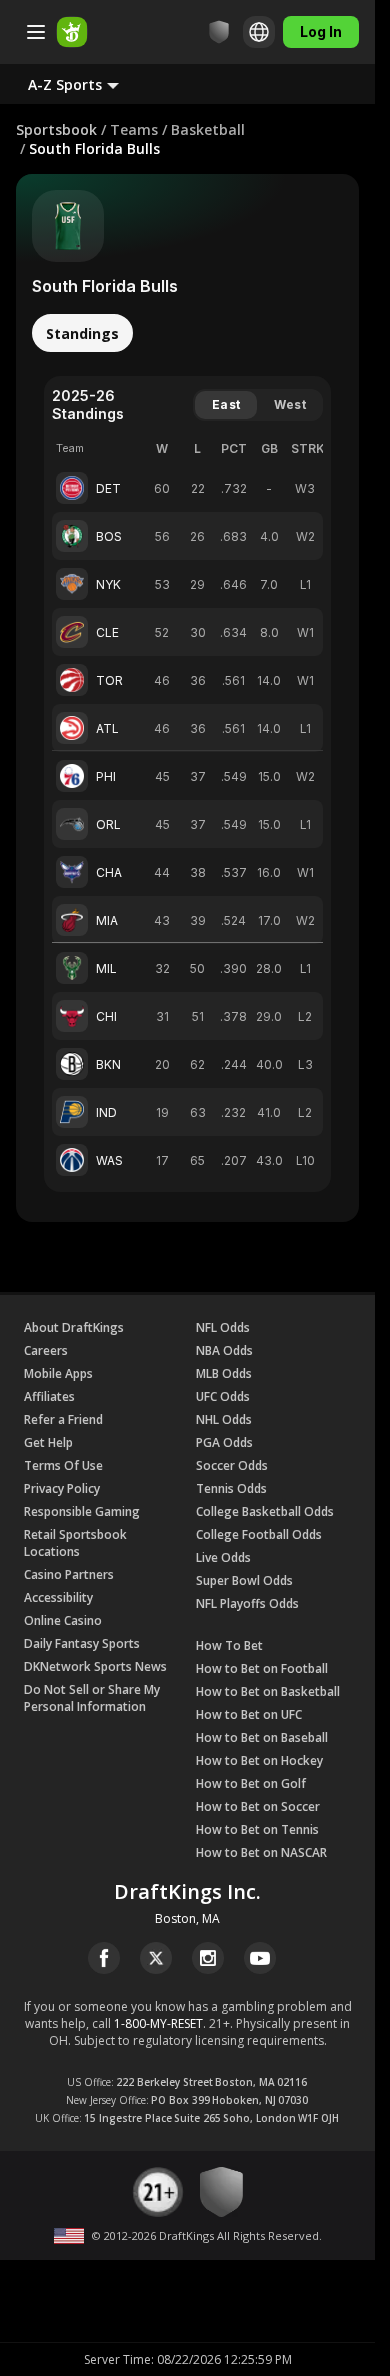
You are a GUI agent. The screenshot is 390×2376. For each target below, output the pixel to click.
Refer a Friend (63, 1419)
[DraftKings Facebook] (104, 1958)
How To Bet (229, 1645)
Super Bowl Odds (244, 1580)
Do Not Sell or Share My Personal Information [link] (92, 1698)
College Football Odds (259, 1534)
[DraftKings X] (156, 1958)
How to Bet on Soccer (258, 1806)
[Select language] (259, 32)
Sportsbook (56, 129)
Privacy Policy (62, 1488)
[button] (89, 84)
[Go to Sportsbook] (72, 32)
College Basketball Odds (265, 1511)
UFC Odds (223, 1396)
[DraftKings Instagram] (208, 1958)
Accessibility (58, 1597)
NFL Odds (223, 1327)
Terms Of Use (63, 1465)
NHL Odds (224, 1419)
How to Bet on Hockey (259, 1760)
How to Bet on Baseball (262, 1737)
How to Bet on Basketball (268, 1691)
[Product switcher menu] (36, 32)
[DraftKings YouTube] (260, 1958)
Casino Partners (69, 1574)
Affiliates (49, 1396)
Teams (134, 129)
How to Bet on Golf (251, 1783)
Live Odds (223, 1557)
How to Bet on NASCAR (261, 1852)
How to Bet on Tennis (257, 1829)
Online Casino (63, 1620)
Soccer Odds (232, 1465)
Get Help (48, 1442)
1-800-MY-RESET (158, 2023)
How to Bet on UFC (249, 1714)
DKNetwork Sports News (95, 1666)
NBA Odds (224, 1350)
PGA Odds (224, 1442)
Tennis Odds (231, 1488)
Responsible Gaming (82, 1511)
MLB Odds (224, 1373)
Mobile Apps (58, 1373)
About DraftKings (74, 1327)
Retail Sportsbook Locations (75, 1543)
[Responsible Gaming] (219, 32)
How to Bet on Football (262, 1668)
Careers (46, 1350)
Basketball (208, 129)
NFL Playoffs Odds (247, 1603)
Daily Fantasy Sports (82, 1643)
